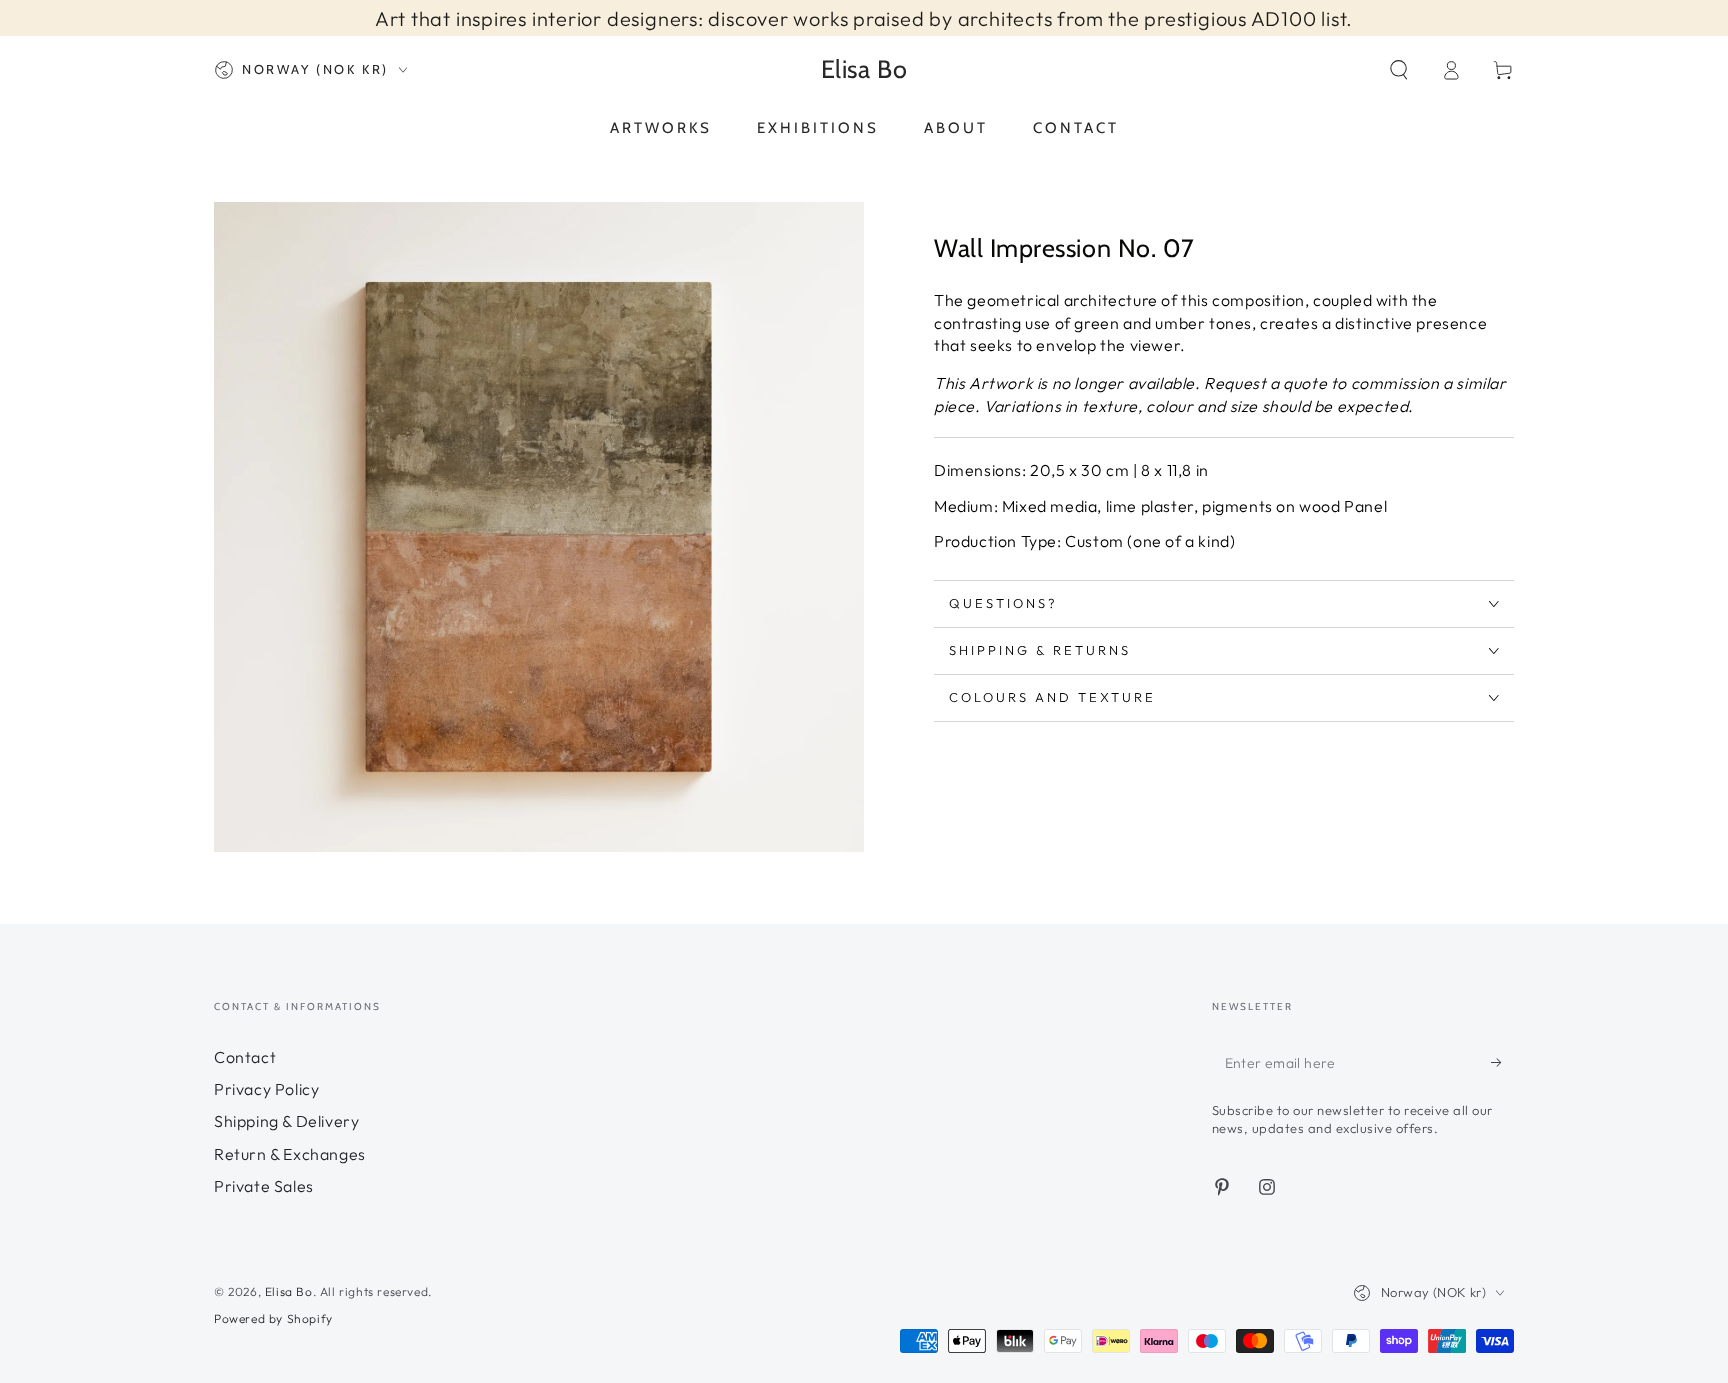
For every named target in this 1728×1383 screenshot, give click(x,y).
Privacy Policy (266, 1089)
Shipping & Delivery (286, 1121)
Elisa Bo (289, 1291)
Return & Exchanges (290, 1154)
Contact (245, 1057)
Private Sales (264, 1186)
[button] (1399, 70)
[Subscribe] (1502, 1063)
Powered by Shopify (273, 1318)
